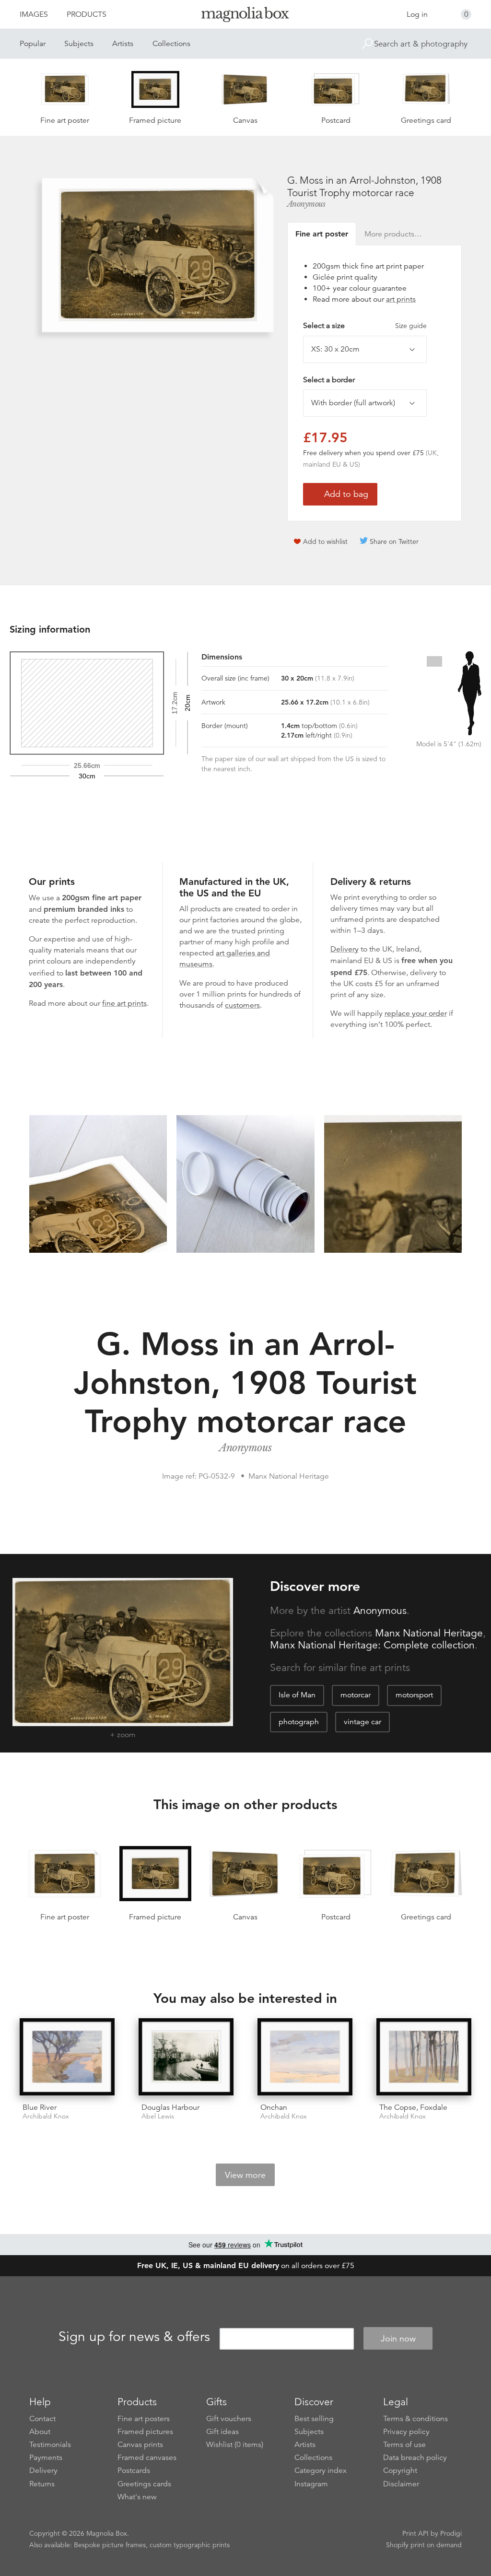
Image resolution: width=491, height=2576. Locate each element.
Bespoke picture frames (110, 2545)
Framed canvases (147, 2458)
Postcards (134, 2470)
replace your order (416, 1013)
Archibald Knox (46, 2116)
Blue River (40, 2107)
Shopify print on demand (424, 2545)
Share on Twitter (394, 541)
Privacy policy (406, 2432)
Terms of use (404, 2445)
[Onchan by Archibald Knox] (305, 2057)
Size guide (411, 326)
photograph (299, 1722)
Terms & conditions (415, 2419)
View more (245, 2175)
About (40, 2432)
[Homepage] (245, 16)
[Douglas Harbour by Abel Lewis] (186, 2057)
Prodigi (451, 2533)
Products (87, 14)
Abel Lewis (158, 2116)
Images (34, 14)
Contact (42, 2419)
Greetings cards (144, 2484)
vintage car (362, 1722)
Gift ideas (222, 2432)
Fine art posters (144, 2419)
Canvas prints (140, 2445)
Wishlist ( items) (235, 2445)
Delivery (345, 949)
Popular (33, 44)
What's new (137, 2497)
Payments (46, 2458)
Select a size (365, 326)
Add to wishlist (325, 541)
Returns (42, 2484)
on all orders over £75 (246, 2266)
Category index (321, 2470)
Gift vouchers (229, 2419)
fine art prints (124, 1003)
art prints (401, 299)
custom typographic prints (190, 2545)
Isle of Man (297, 1695)
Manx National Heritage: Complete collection (372, 1645)
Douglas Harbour (170, 2107)
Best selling (314, 2419)
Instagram (311, 2484)
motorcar (356, 1695)
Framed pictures (145, 2432)
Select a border (329, 380)
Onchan (274, 2107)
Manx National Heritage (429, 1633)
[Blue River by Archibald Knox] (67, 2057)
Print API (415, 2533)
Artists (123, 44)
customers (242, 1005)
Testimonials (50, 2445)
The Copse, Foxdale (413, 2107)
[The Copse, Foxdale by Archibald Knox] (424, 2057)
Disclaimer (401, 2484)
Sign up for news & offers (134, 2337)
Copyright (400, 2470)
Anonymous (306, 204)
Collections (171, 44)
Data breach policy (415, 2458)
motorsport (414, 1695)
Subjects (79, 44)
